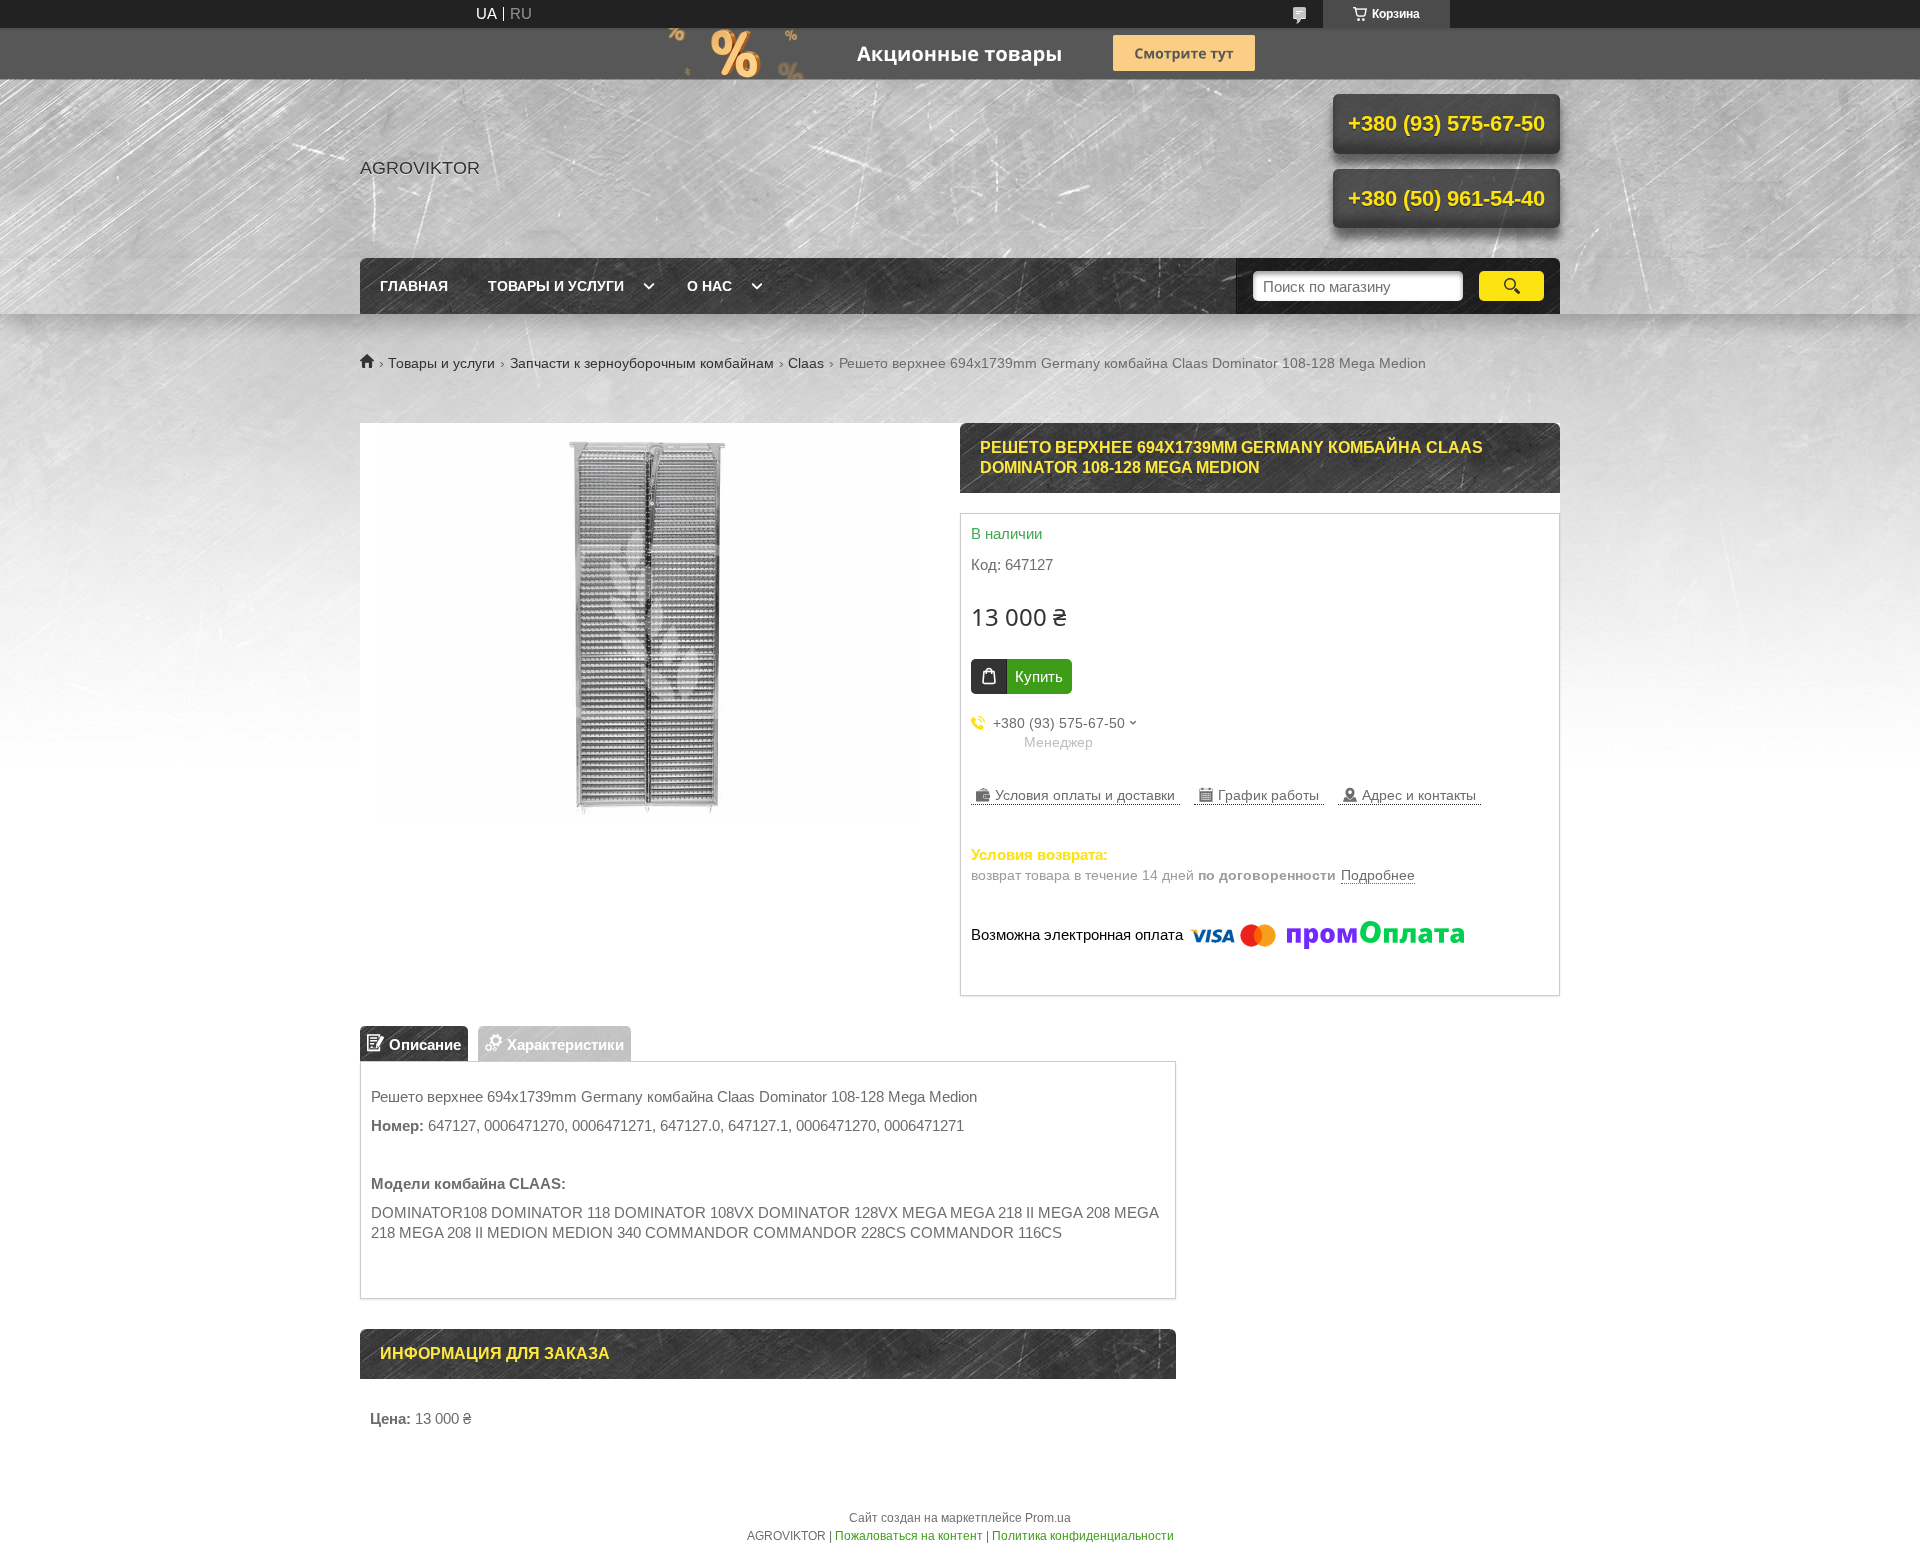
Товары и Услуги (556, 286)
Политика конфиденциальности (1083, 1536)
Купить (1039, 676)
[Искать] (1511, 286)
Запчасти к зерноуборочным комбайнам (642, 363)
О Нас (709, 286)
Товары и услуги (441, 363)
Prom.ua (1048, 1518)
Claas (806, 363)
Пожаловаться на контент (909, 1536)
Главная (414, 286)
